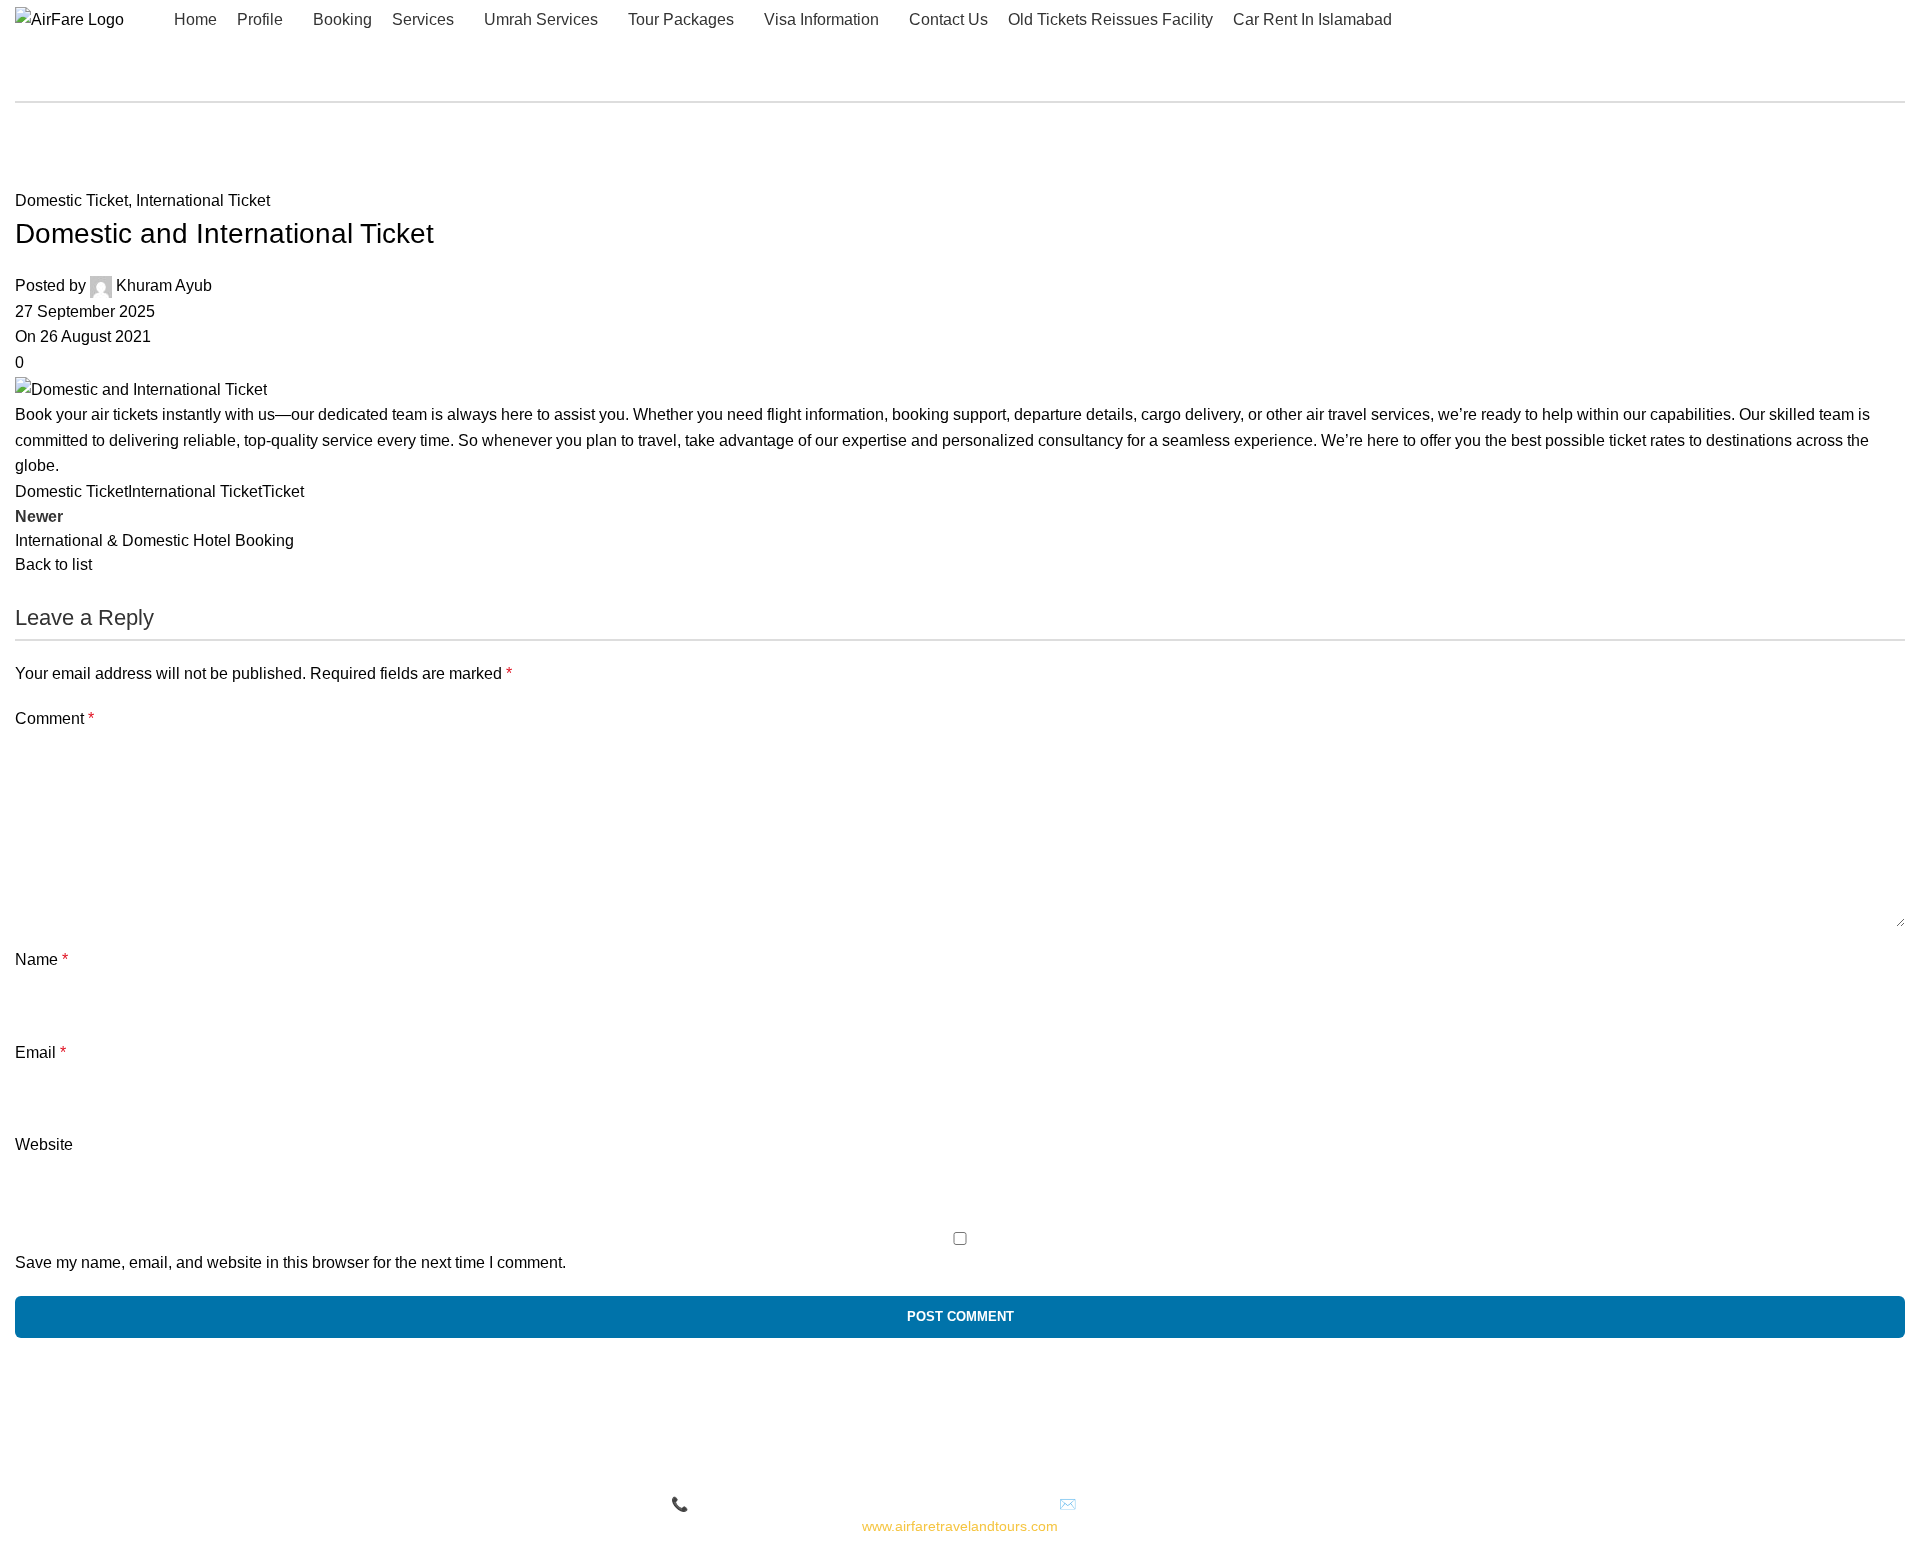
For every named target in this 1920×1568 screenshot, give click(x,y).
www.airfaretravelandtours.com (960, 1526)
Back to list (53, 564)
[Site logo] (69, 18)
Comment (54, 718)
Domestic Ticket (139, 135)
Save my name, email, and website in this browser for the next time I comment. (290, 1262)
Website (44, 1144)
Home (36, 135)
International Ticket (203, 200)
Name (41, 959)
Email (40, 1052)
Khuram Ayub (164, 285)
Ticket (283, 491)
